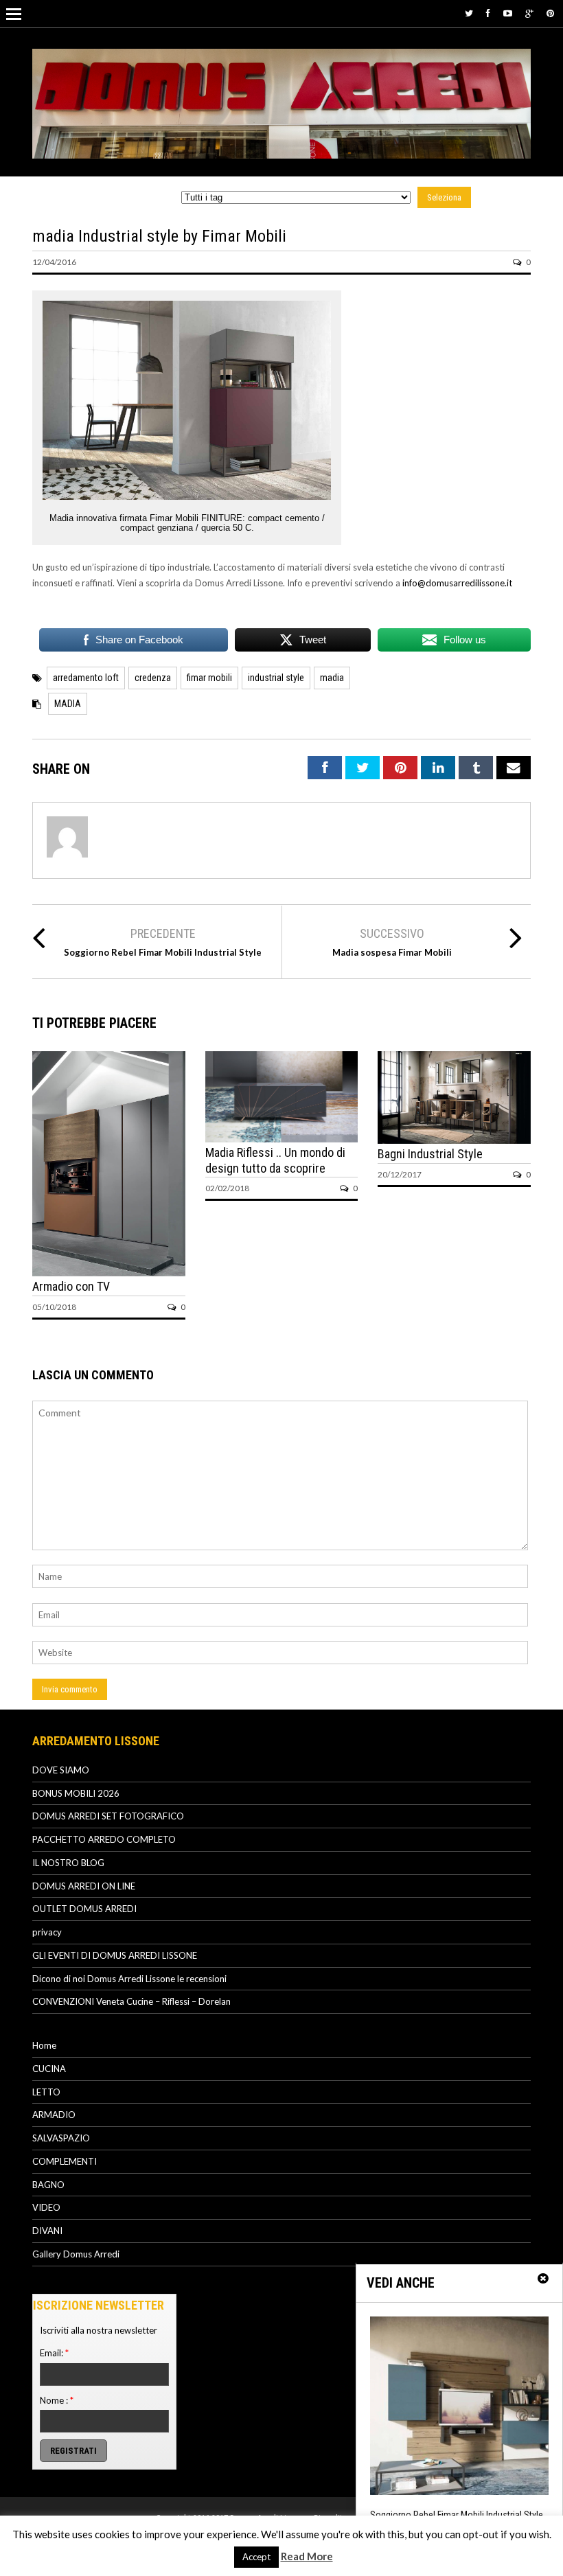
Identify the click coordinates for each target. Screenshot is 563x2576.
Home (44, 2045)
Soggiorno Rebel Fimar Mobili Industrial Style (163, 952)
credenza (153, 678)
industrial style (276, 678)
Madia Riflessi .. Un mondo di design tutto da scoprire (275, 1160)
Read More (307, 2556)
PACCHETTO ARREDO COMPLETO (104, 1839)
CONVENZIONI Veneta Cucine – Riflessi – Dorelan (131, 2001)
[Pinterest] (550, 13)
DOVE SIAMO (61, 1770)
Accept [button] (256, 2557)
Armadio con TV (71, 1286)
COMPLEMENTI (65, 2161)
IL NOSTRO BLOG (68, 1863)
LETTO (46, 2092)
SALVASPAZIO (61, 2138)
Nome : (57, 2400)
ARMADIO (54, 2115)
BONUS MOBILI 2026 (76, 1793)
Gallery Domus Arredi (76, 2254)
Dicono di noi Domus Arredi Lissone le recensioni (129, 1979)
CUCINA (49, 2069)
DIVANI (47, 2231)
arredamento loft (86, 678)
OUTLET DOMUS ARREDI (84, 1909)
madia (332, 678)
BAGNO (48, 2185)
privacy (47, 1932)
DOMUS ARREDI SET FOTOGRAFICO (108, 1816)
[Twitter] (469, 13)
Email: (54, 2353)
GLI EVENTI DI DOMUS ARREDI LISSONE (115, 1955)
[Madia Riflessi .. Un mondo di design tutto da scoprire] (282, 1139)
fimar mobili (209, 678)
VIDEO (46, 2207)
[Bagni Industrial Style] (454, 1140)
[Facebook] (488, 13)
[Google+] (529, 13)
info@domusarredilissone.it (457, 583)
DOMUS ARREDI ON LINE (84, 1886)
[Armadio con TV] (109, 1273)
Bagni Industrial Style (430, 1154)
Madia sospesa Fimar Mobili (392, 952)
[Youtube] (508, 13)
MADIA (68, 704)
